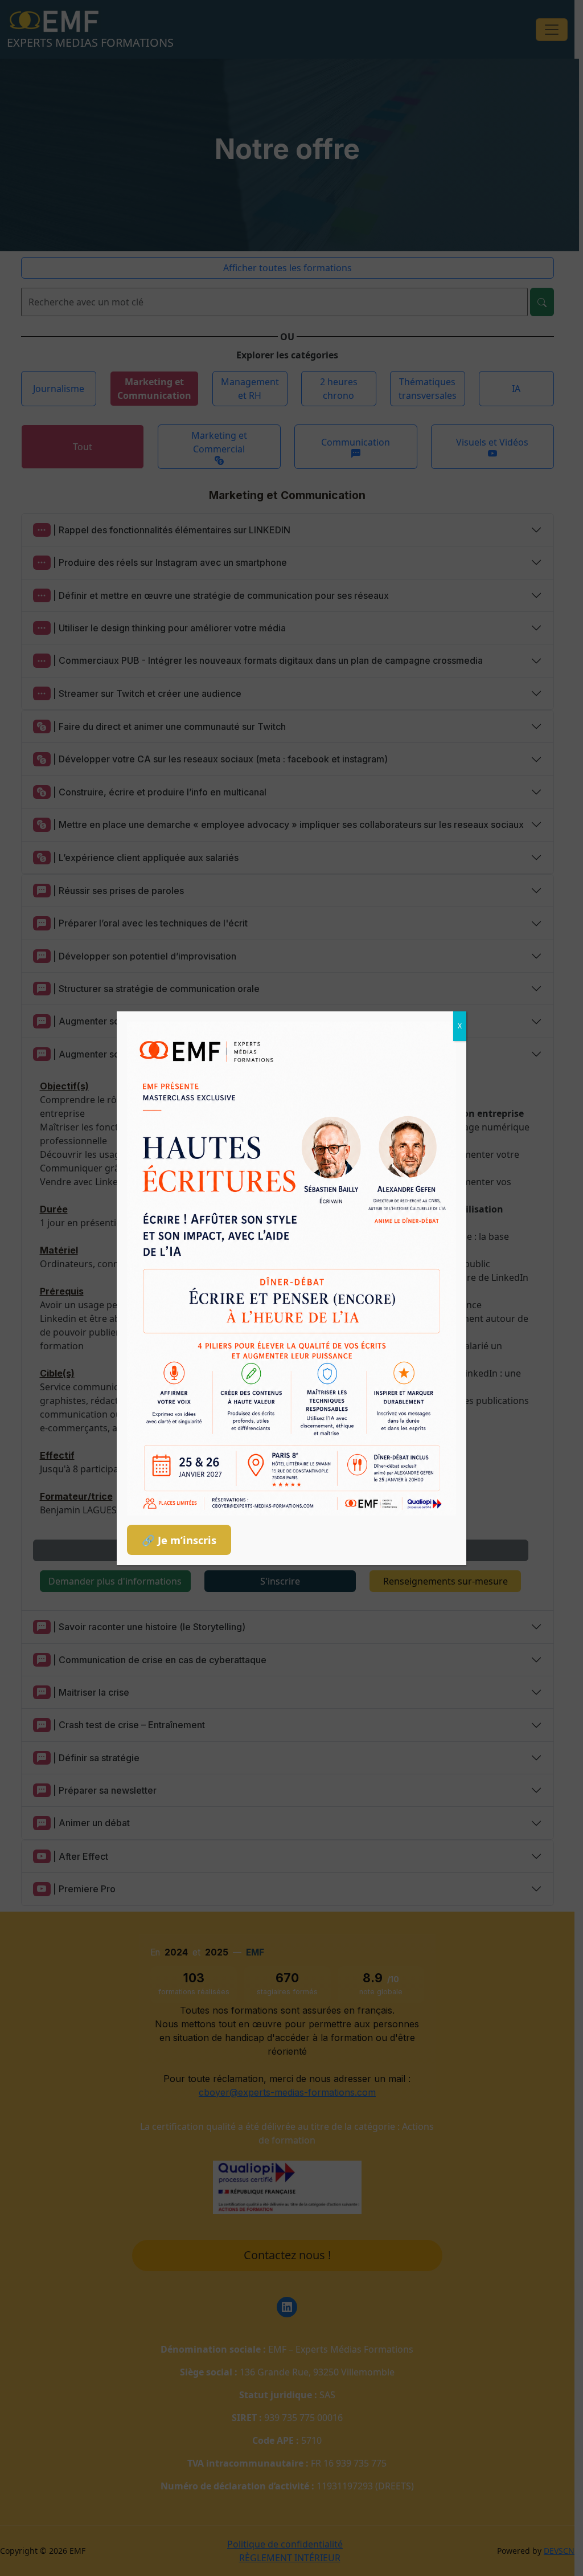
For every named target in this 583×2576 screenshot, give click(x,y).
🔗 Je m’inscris (179, 1540)
